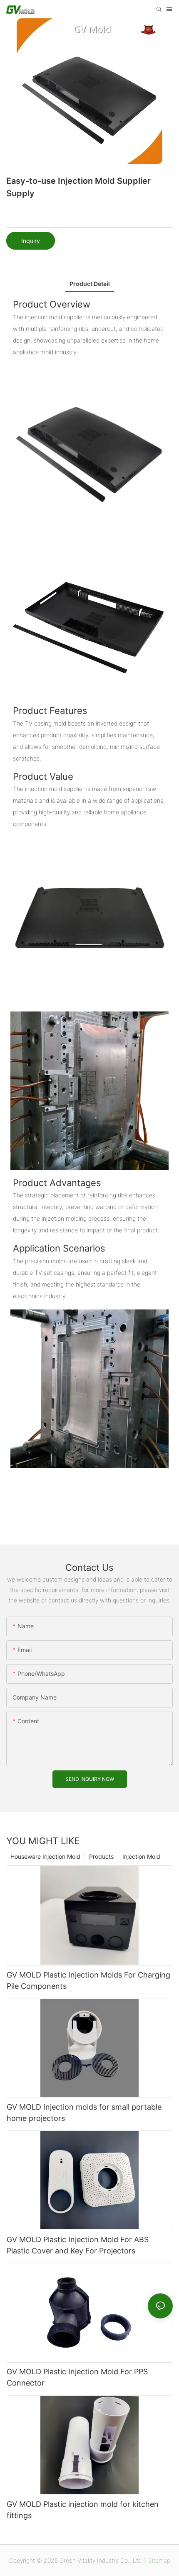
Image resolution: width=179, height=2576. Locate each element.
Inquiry (31, 241)
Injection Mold (141, 1856)
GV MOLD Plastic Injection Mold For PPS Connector (77, 2377)
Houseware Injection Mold (45, 1856)
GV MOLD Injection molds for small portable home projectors (84, 2113)
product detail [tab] (90, 284)
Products (101, 1856)
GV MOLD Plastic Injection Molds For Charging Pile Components (88, 1980)
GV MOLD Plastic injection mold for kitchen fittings (83, 2510)
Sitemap (158, 2560)
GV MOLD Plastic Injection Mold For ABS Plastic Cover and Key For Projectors (78, 2245)
